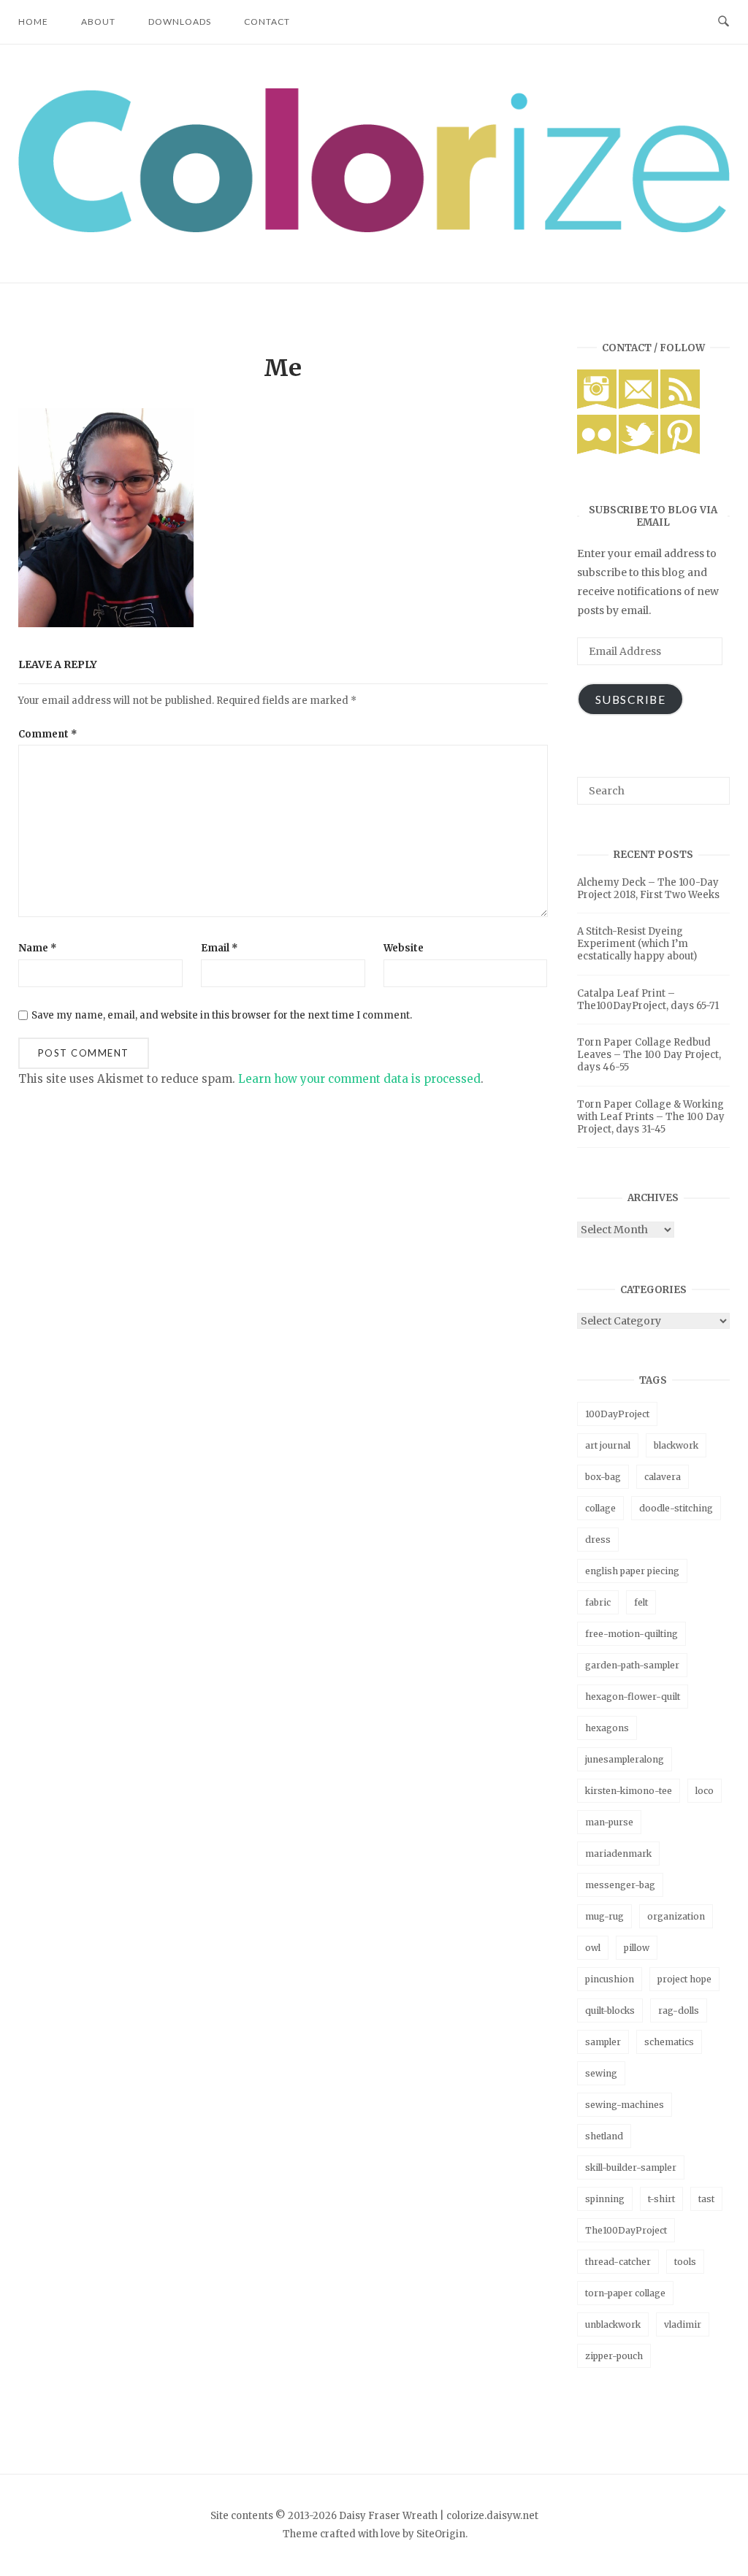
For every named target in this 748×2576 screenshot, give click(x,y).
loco (705, 1791)
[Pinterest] (680, 451)
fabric (598, 1602)
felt (641, 1602)
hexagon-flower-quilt (633, 1697)
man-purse (609, 1822)
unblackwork (613, 2324)
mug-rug (604, 1916)
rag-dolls (679, 2010)
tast (706, 2199)
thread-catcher (618, 2262)
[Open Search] (724, 22)
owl (593, 1948)
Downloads (180, 22)
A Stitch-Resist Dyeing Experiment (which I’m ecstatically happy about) (637, 944)
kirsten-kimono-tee (629, 1791)
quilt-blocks (610, 2010)
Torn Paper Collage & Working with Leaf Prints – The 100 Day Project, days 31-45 (651, 1117)
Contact (267, 22)
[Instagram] (597, 405)
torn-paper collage (625, 2293)
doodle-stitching (676, 1508)
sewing (601, 2073)
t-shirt (661, 2199)
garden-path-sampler (632, 1665)
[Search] (713, 784)
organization (676, 1916)
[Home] (374, 228)
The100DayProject (626, 2230)
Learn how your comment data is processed (359, 1079)
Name (38, 948)
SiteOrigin (441, 2534)
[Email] (638, 405)
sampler (603, 2042)
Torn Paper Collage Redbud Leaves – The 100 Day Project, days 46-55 (649, 1055)
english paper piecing (632, 1571)
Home (33, 22)
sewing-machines (625, 2105)
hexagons (607, 1728)
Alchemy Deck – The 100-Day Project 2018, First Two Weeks (648, 889)
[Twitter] (638, 451)
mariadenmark (618, 1854)
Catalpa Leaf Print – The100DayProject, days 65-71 (648, 1000)
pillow (637, 1948)
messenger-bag (620, 1885)
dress (598, 1540)
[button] (374, 160)
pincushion (610, 1979)
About (98, 22)
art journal (608, 1445)
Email (220, 948)
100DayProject (617, 1414)
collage (600, 1508)
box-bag (603, 1477)
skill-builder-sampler (631, 2167)
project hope (684, 1979)
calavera (663, 1477)
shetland (604, 2136)
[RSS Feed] (680, 405)
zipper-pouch (614, 2356)
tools (685, 2262)
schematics (669, 2042)
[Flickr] (597, 451)
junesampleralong (625, 1759)
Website (404, 948)
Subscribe (631, 699)
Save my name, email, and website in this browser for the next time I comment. (222, 1015)
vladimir (683, 2324)
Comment (48, 734)
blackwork (676, 1445)
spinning (605, 2199)
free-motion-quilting (631, 1634)
